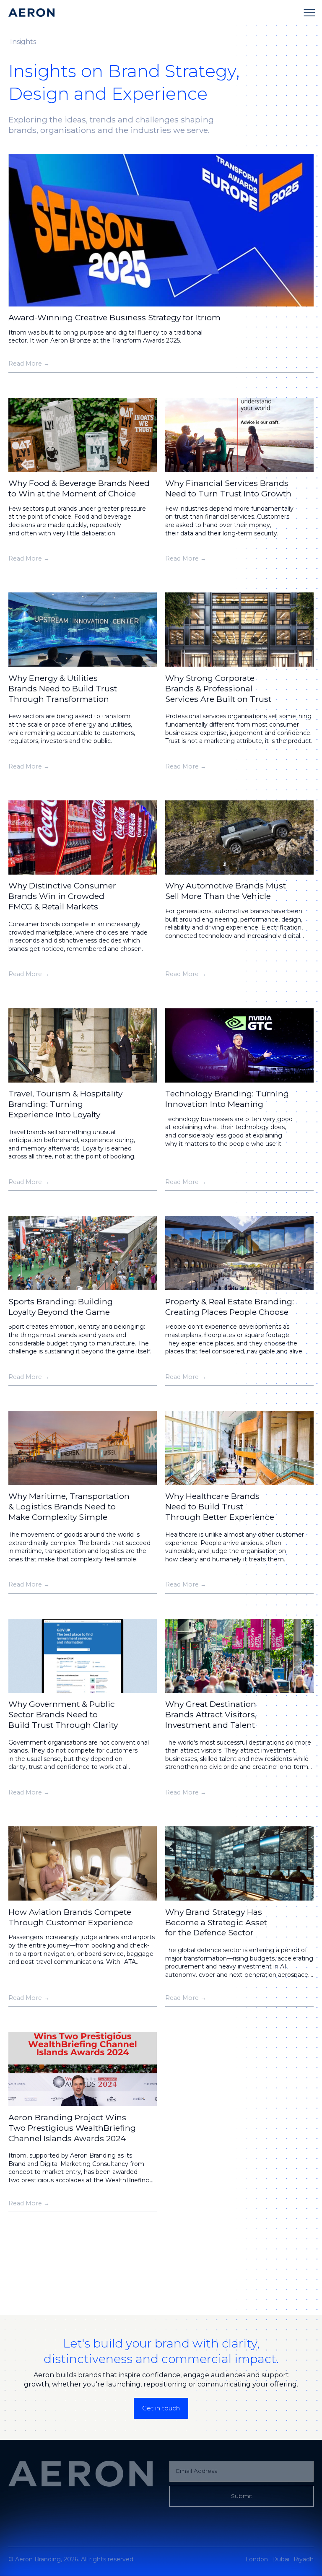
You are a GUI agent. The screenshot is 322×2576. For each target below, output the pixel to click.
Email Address (196, 2471)
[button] (309, 13)
